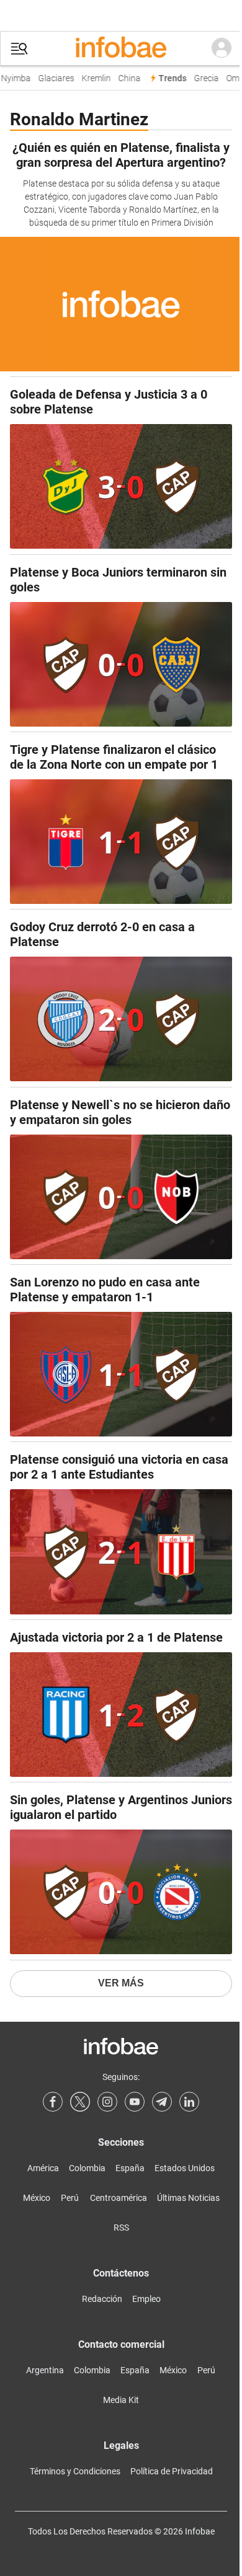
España (130, 2168)
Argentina (45, 2370)
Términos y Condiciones (75, 2471)
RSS (121, 2228)
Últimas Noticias (188, 2198)
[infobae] (121, 48)
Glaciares (53, 78)
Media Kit (121, 2400)
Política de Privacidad (172, 2471)
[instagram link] (107, 2102)
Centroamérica (119, 2198)
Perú (70, 2198)
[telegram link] (162, 2102)
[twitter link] (80, 2102)
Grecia (203, 78)
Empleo (146, 2299)
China (126, 78)
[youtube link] (135, 2102)
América (43, 2168)
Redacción (102, 2299)
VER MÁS (121, 1983)
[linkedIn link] (189, 2102)
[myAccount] (222, 48)
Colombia (87, 2168)
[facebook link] (53, 2102)
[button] (19, 49)
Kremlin (93, 78)
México (37, 2198)
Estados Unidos (185, 2168)
